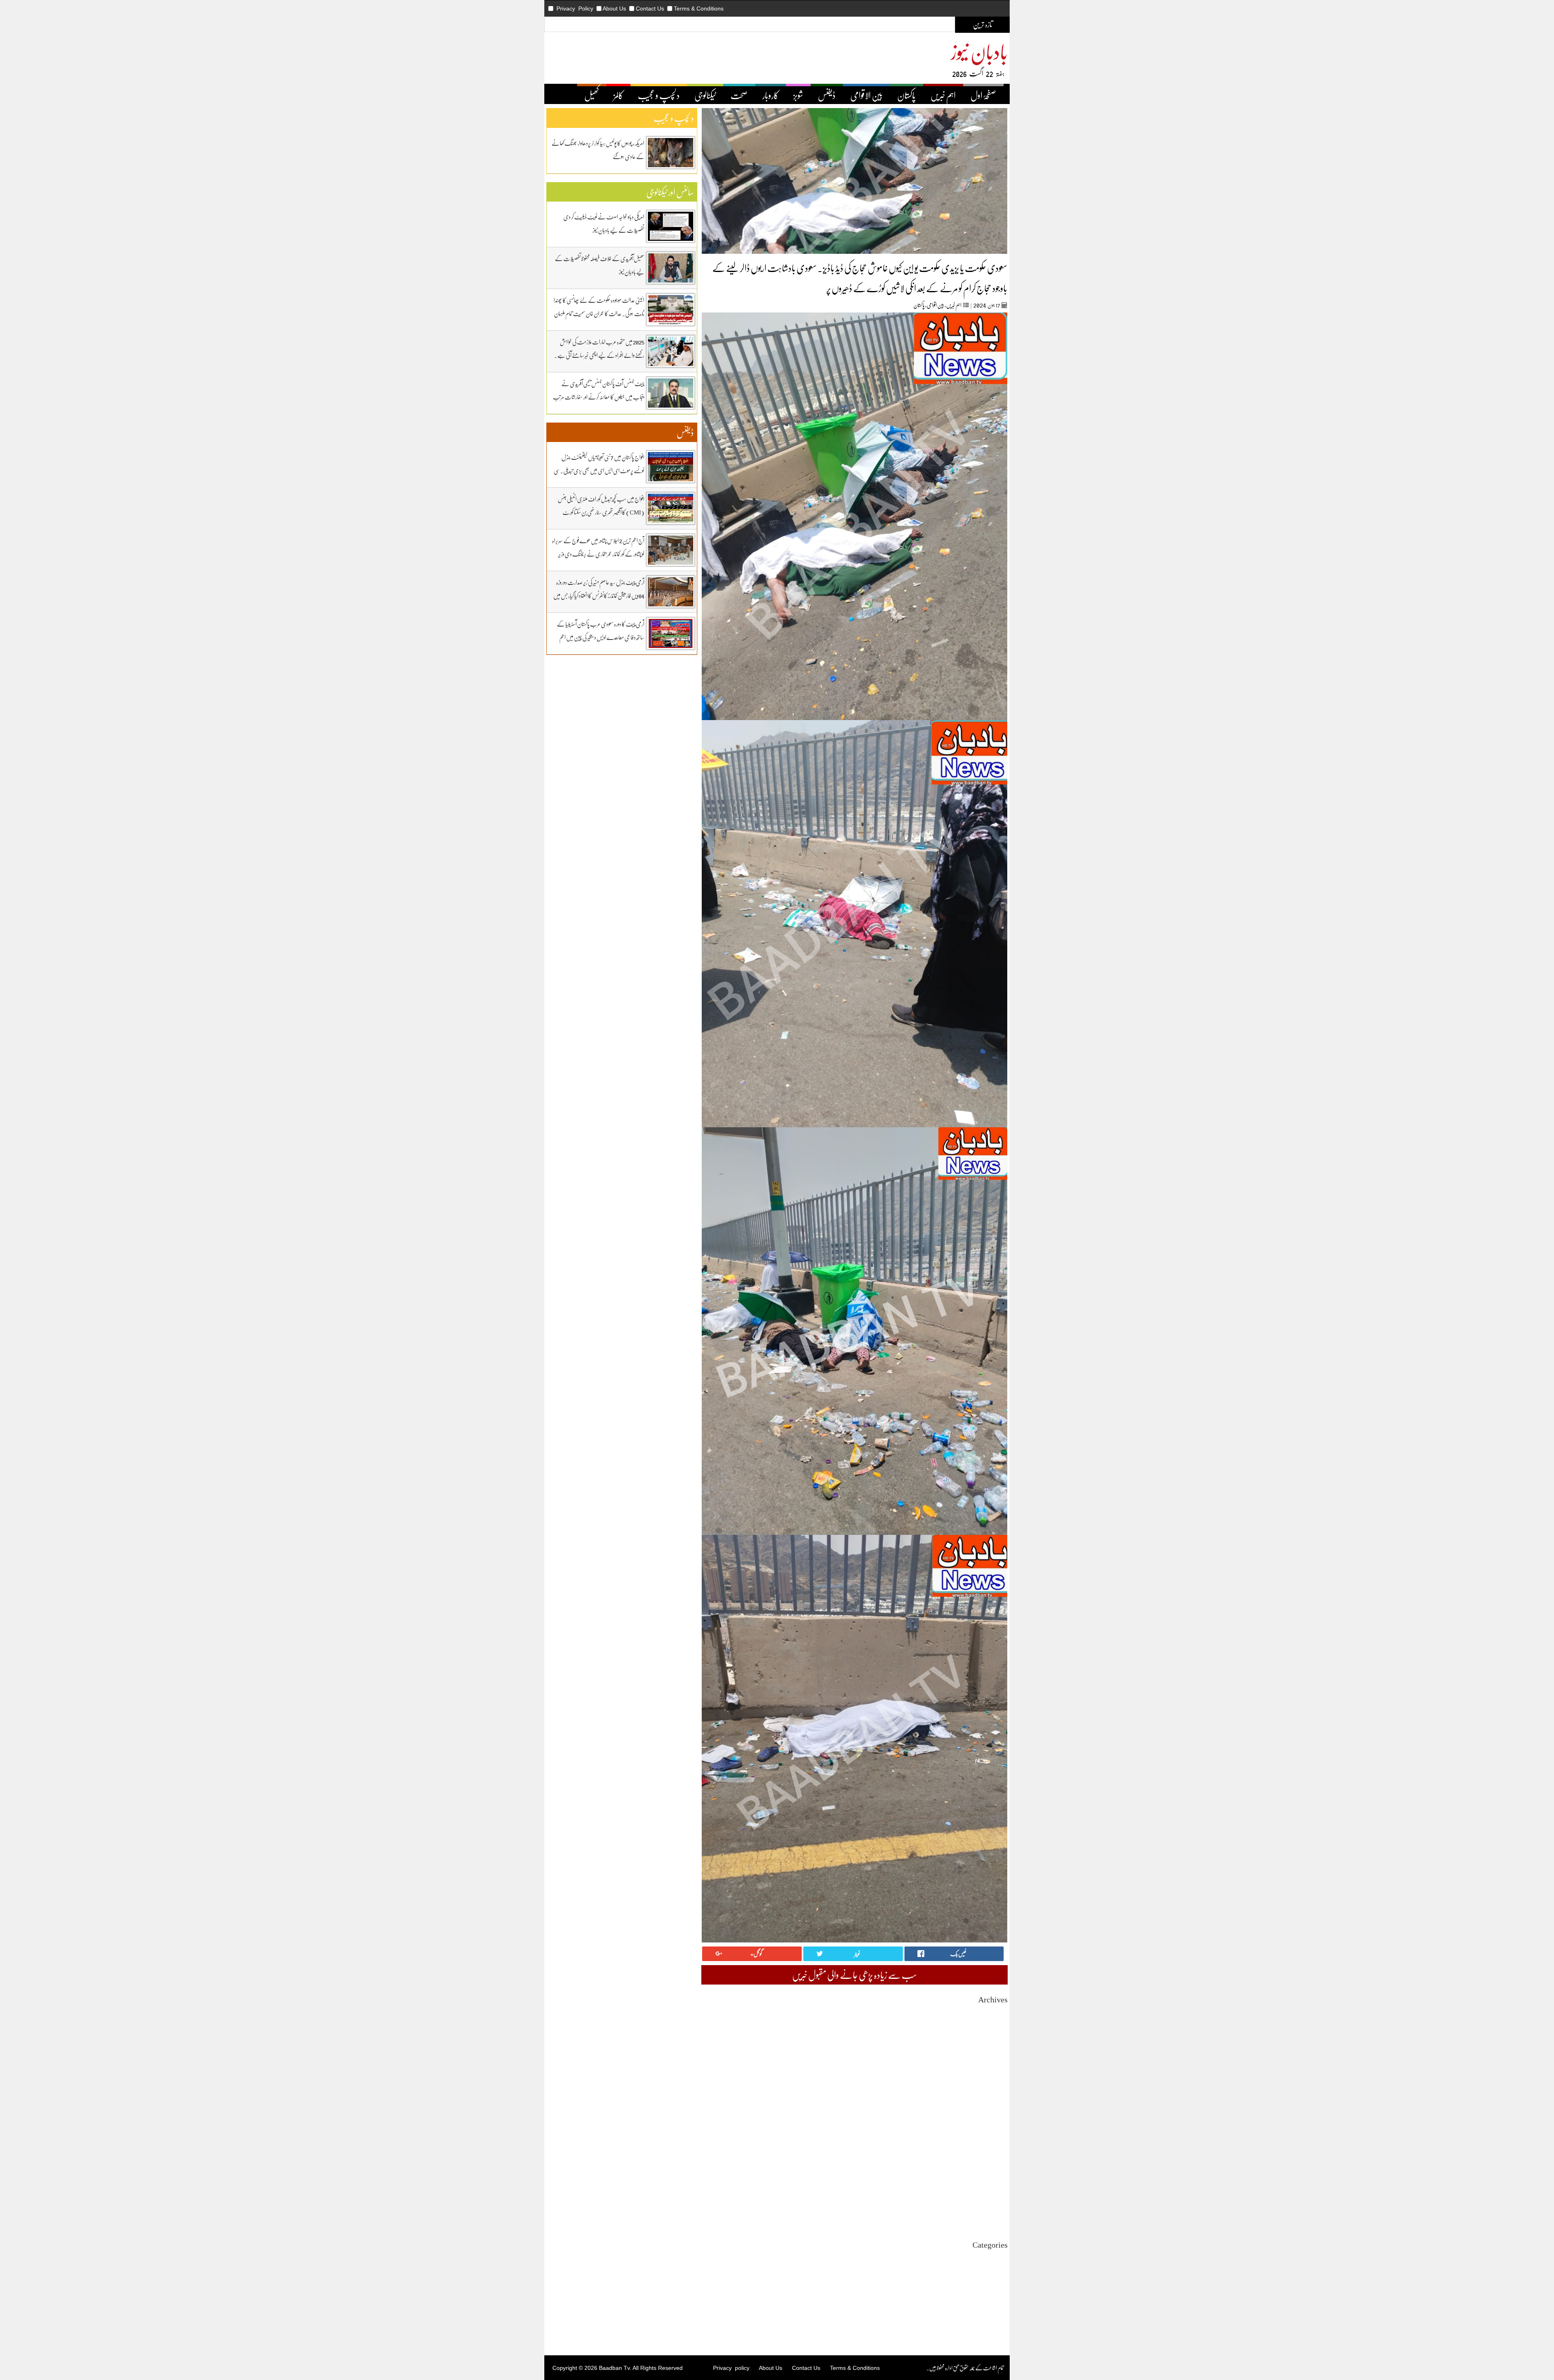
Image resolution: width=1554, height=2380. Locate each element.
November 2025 (990, 2078)
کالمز (618, 95)
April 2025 (996, 2129)
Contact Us (650, 8)
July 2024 (997, 2194)
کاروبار (771, 95)
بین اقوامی (935, 305)
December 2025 (990, 2071)
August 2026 (994, 2012)
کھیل (592, 95)
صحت (739, 95)
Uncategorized (991, 2258)
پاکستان (906, 95)
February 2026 (991, 2056)
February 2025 (991, 2143)
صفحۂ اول (983, 95)
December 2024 (990, 2158)
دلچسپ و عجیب (659, 95)
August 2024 (994, 2187)
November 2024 (990, 2165)
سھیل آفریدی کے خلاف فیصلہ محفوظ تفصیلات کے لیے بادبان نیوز (600, 265)
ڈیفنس (827, 95)
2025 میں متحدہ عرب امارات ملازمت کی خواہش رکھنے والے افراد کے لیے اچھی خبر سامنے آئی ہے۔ (599, 348)
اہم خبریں (943, 95)
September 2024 (990, 2180)
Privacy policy (731, 2368)
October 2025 (993, 2085)
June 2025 (997, 2114)
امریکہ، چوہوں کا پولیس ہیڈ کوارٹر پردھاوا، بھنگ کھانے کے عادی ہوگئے (598, 150)
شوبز (798, 95)
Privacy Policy (575, 8)
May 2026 (997, 2034)
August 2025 (994, 2100)
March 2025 (995, 2136)
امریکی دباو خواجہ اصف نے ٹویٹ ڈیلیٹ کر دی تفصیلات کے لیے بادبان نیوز (604, 223)
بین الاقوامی (866, 95)
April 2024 (996, 2216)
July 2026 (997, 2020)
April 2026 (996, 2041)
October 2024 (993, 2173)
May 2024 (997, 2209)
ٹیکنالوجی (705, 95)
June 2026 (997, 2027)
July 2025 (997, 2107)
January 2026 (993, 2063)
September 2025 (990, 2092)
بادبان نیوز (979, 51)
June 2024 (997, 2202)
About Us (614, 8)
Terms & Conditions (699, 8)
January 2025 (993, 2151)
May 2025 (997, 2122)
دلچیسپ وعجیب (994, 2294)
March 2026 (995, 2049)
